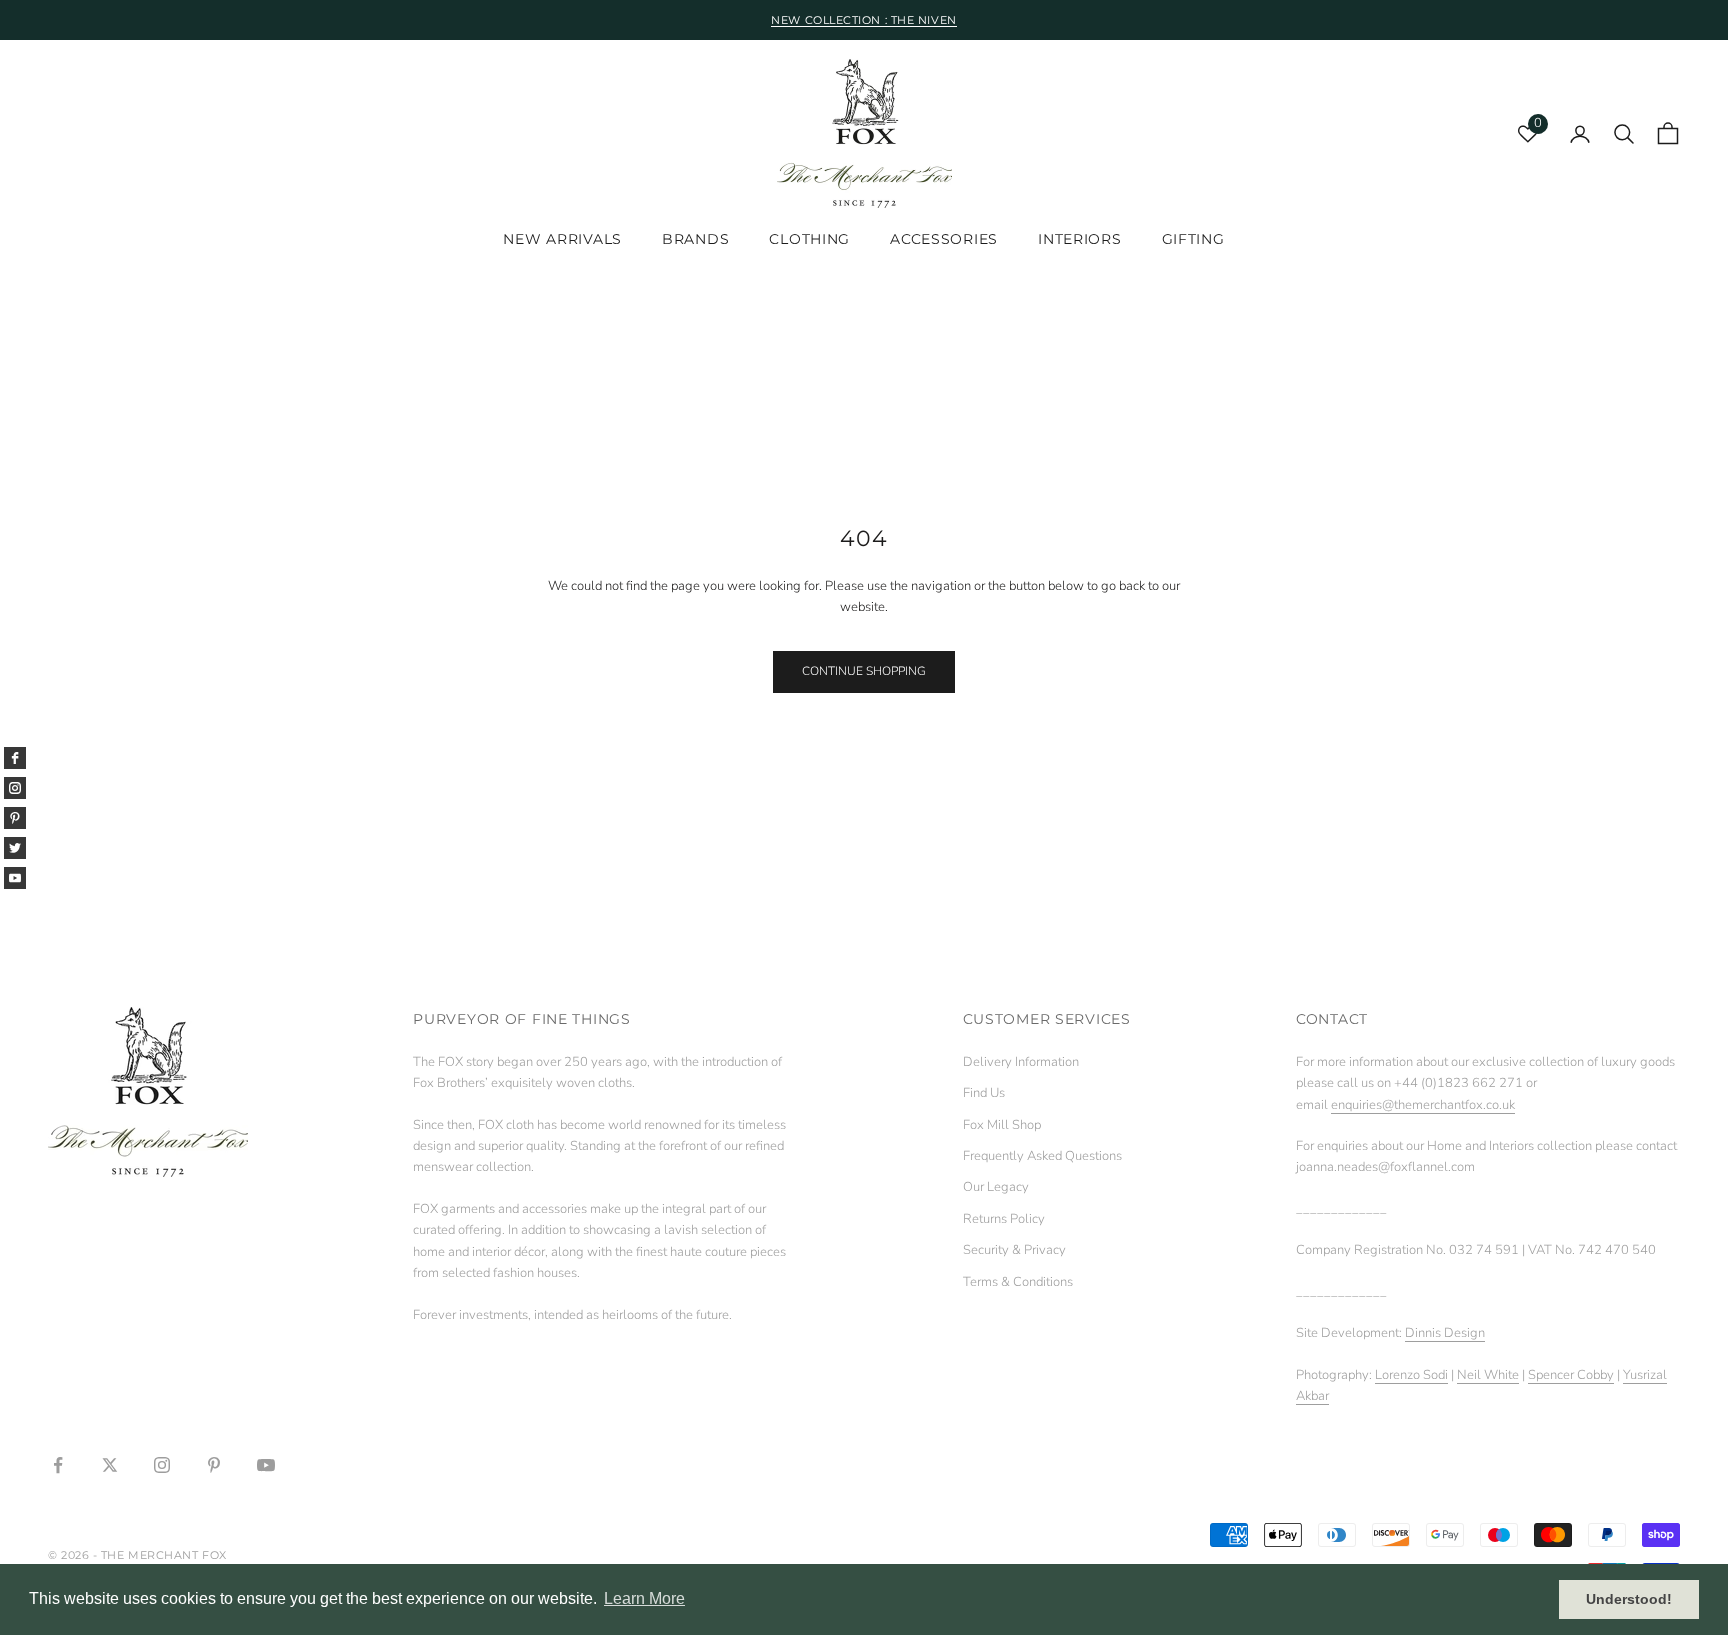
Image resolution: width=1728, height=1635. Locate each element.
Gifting (1193, 240)
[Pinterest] (15, 818)
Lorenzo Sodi (1411, 1375)
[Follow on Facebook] (58, 1465)
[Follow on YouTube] (266, 1465)
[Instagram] (15, 788)
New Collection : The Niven (863, 20)
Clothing (809, 240)
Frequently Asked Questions (1042, 1156)
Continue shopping (864, 671)
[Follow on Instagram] (162, 1465)
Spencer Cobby (1571, 1375)
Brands (695, 240)
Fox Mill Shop (1002, 1125)
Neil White (1488, 1375)
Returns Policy (1004, 1219)
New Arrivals (562, 240)
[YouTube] (15, 878)
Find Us (984, 1093)
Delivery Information (1021, 1062)
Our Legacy (996, 1187)
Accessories (944, 240)
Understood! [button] (1629, 1599)
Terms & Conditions (1018, 1282)
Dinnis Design (1445, 1333)
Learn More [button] (644, 1598)
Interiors (1079, 240)
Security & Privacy (1014, 1250)
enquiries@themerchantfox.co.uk (1423, 1105)
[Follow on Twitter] (110, 1465)
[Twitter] (15, 848)
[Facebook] (15, 758)
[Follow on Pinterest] (214, 1465)
